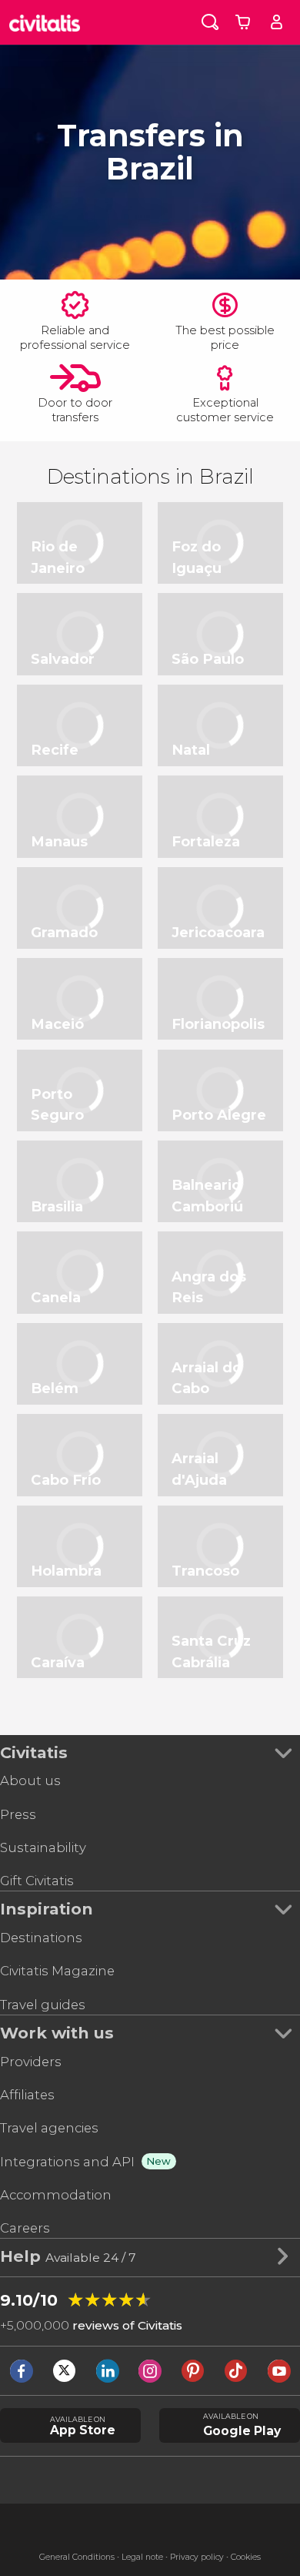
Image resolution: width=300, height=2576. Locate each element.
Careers (25, 2228)
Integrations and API (67, 2162)
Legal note (142, 2557)
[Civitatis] (45, 22)
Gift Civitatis (37, 1881)
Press (18, 1814)
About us (30, 1780)
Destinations (41, 1938)
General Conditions (77, 2557)
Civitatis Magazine (57, 1971)
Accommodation (56, 2195)
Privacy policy (197, 2557)
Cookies (246, 2557)
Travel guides (43, 2005)
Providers (31, 2062)
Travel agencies (49, 2128)
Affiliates (27, 2095)
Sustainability (43, 1847)
